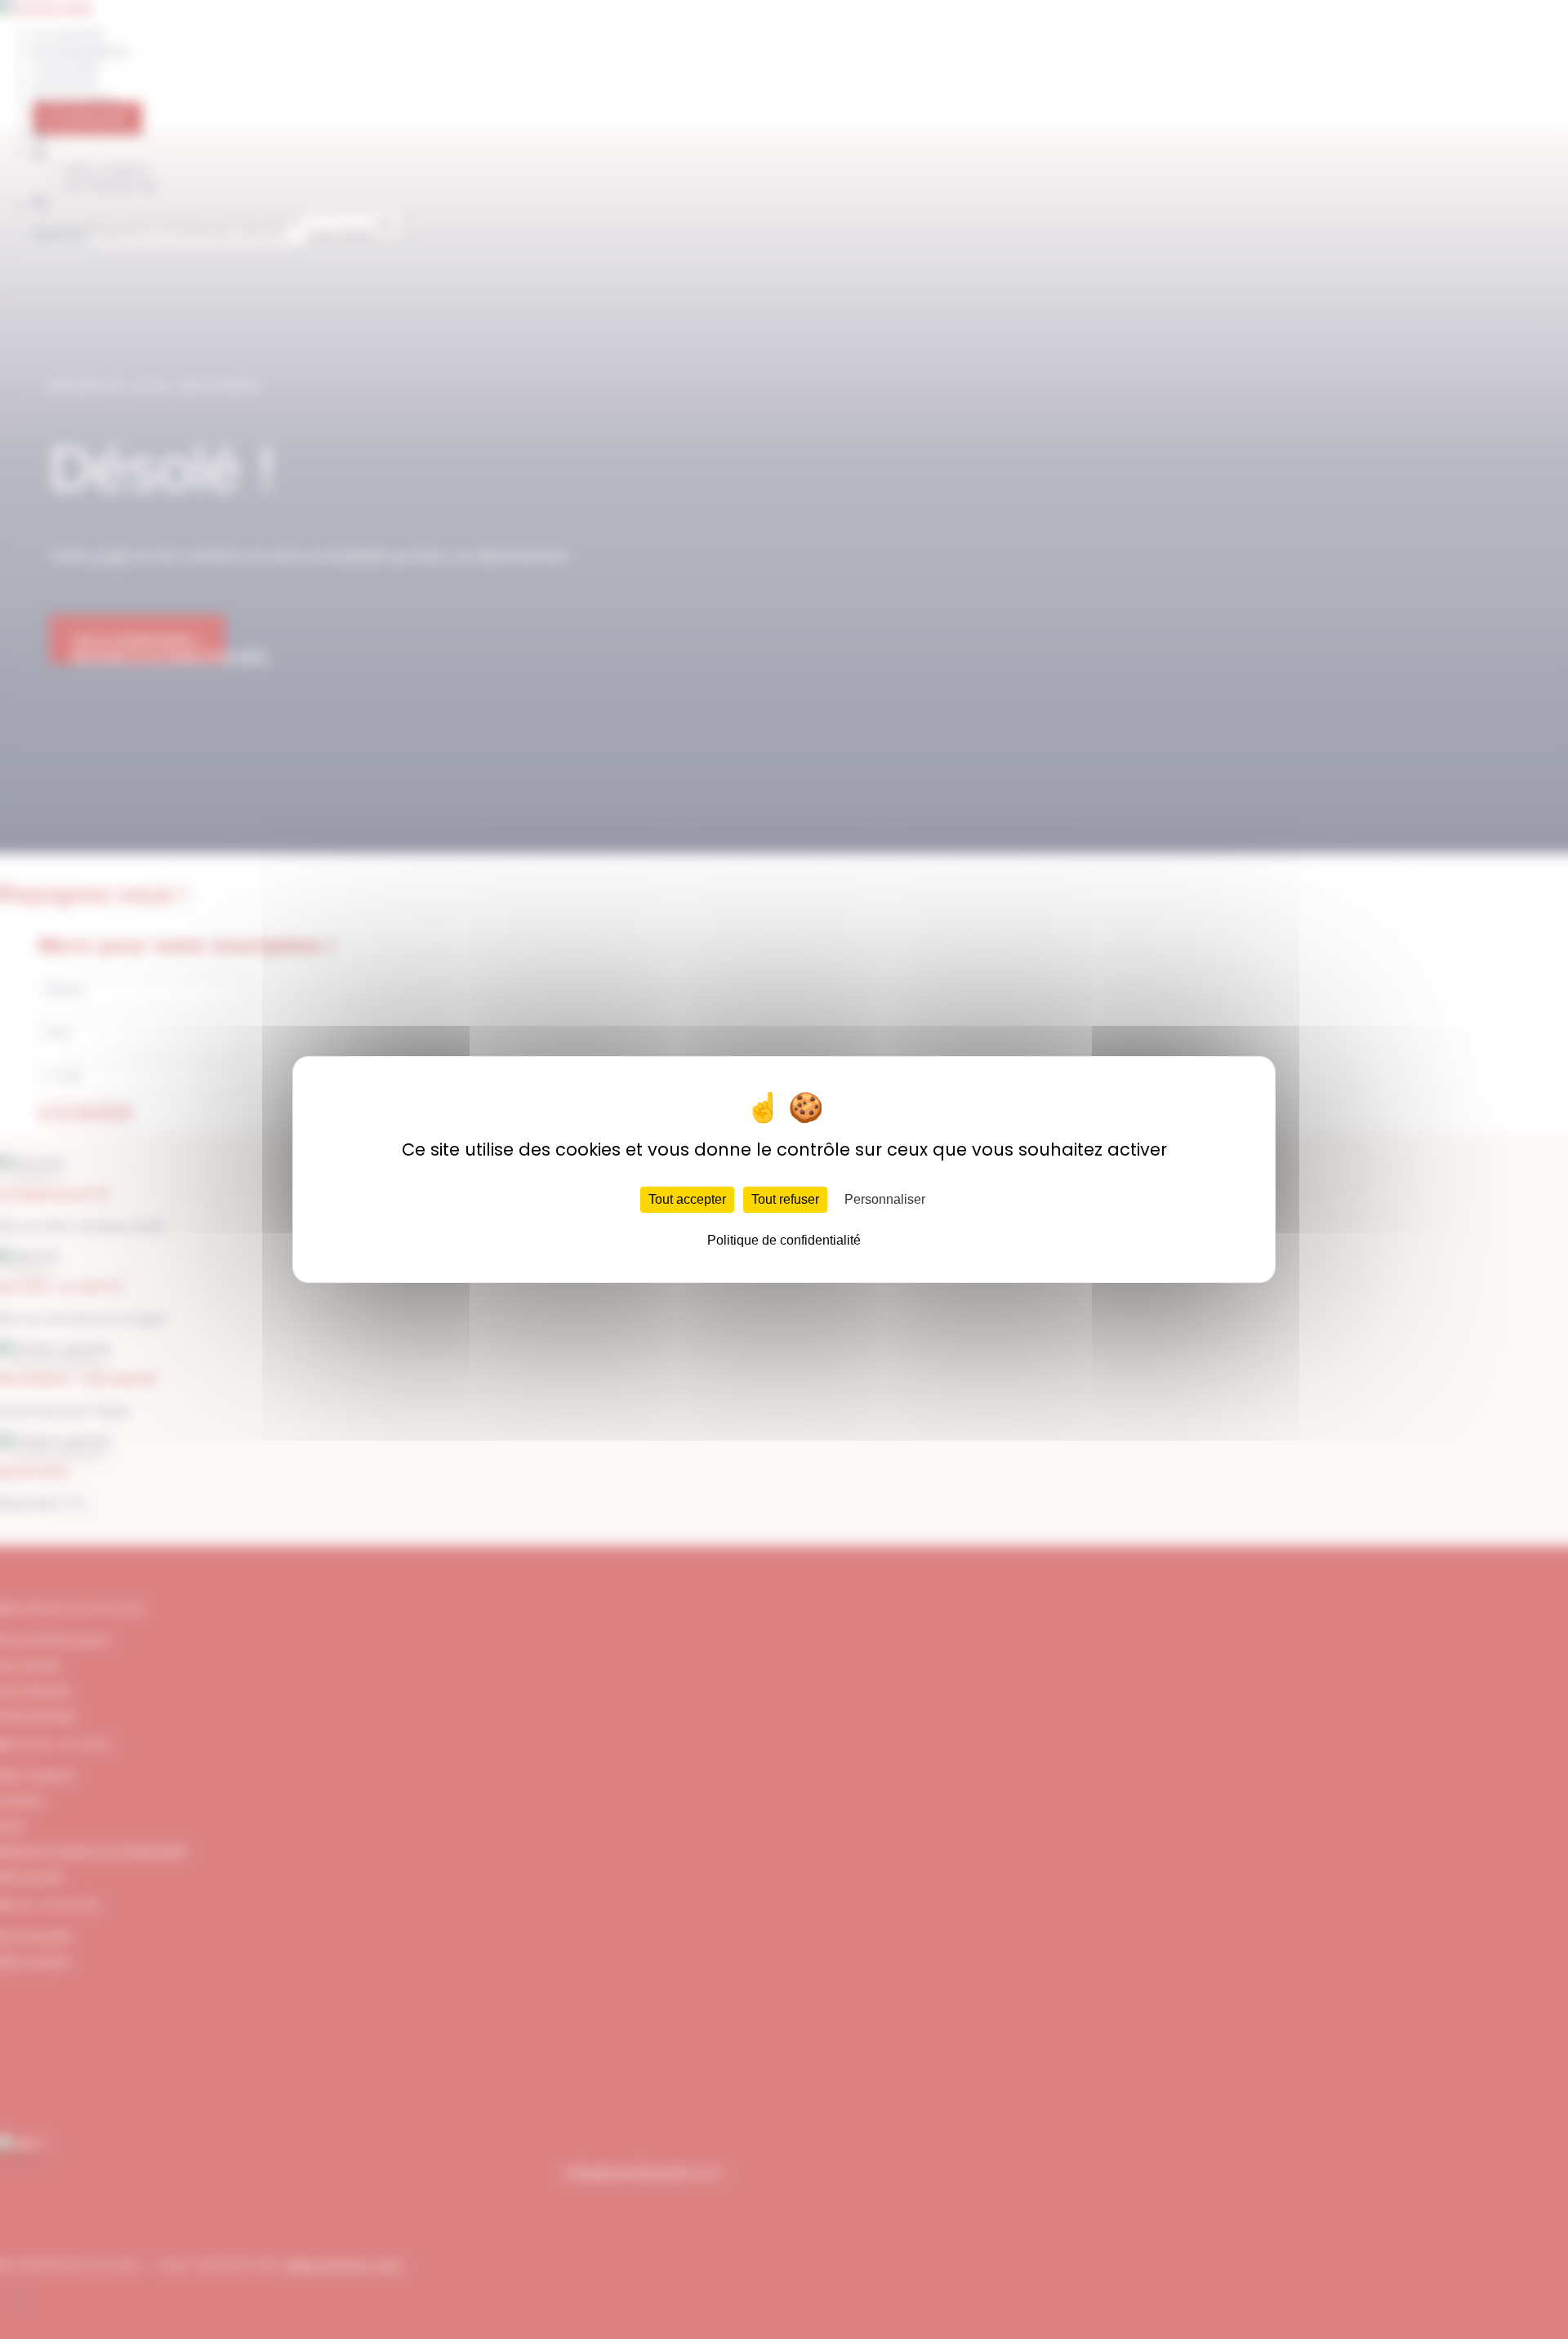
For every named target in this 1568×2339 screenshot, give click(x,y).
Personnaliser (885, 1199)
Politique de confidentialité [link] (784, 1240)
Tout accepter (687, 1199)
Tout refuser (785, 1199)
